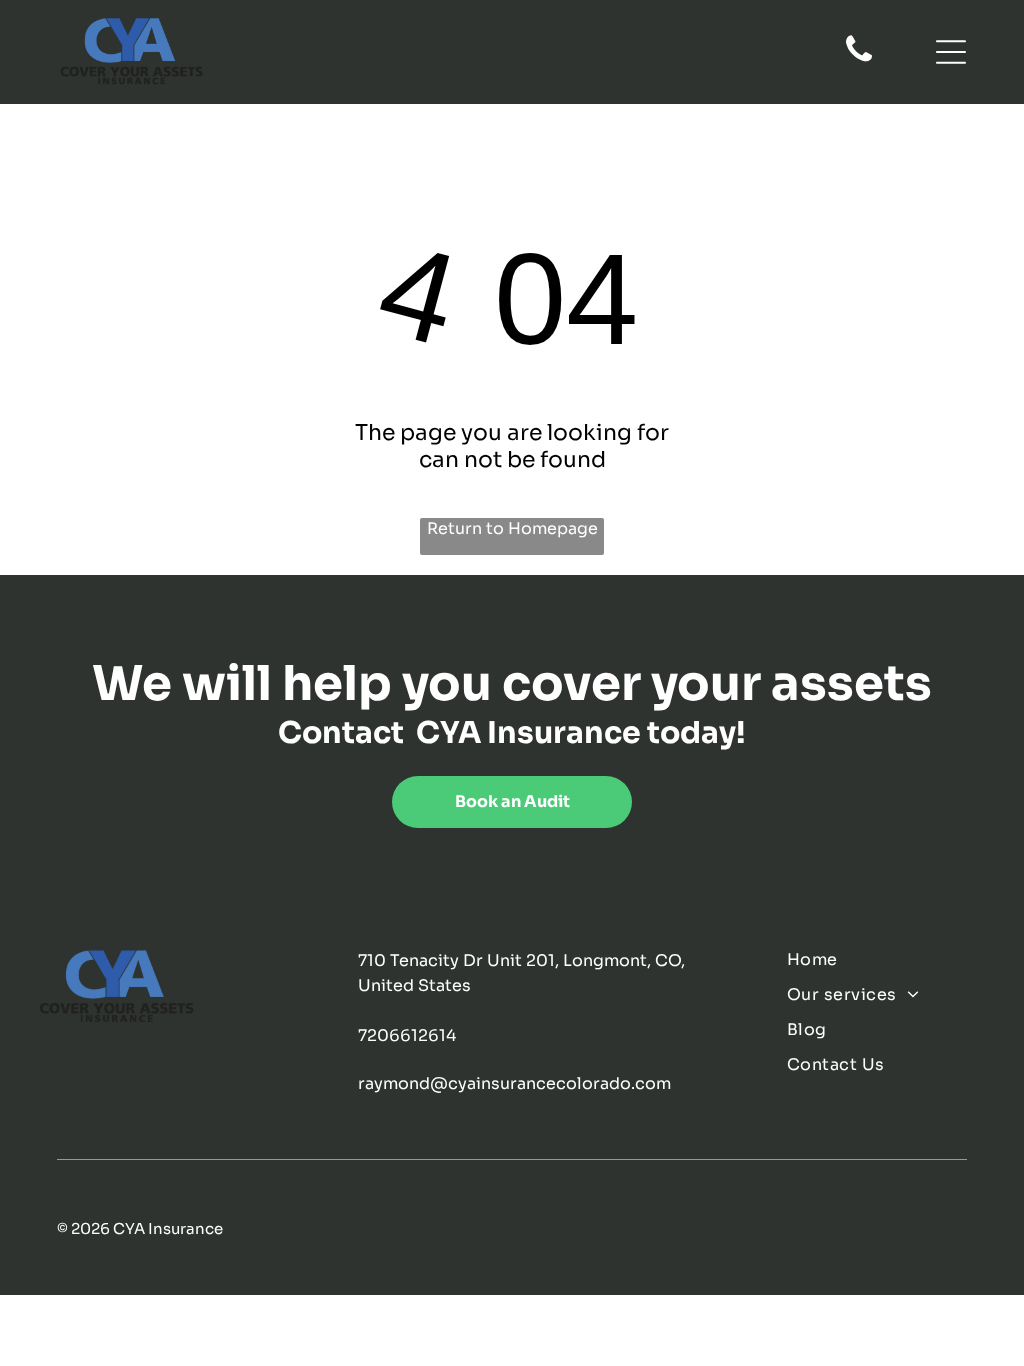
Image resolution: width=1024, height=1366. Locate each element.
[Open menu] (951, 52)
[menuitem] (887, 959)
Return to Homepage (512, 528)
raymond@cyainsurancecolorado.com (514, 1083)
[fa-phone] (859, 60)
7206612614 (407, 1035)
